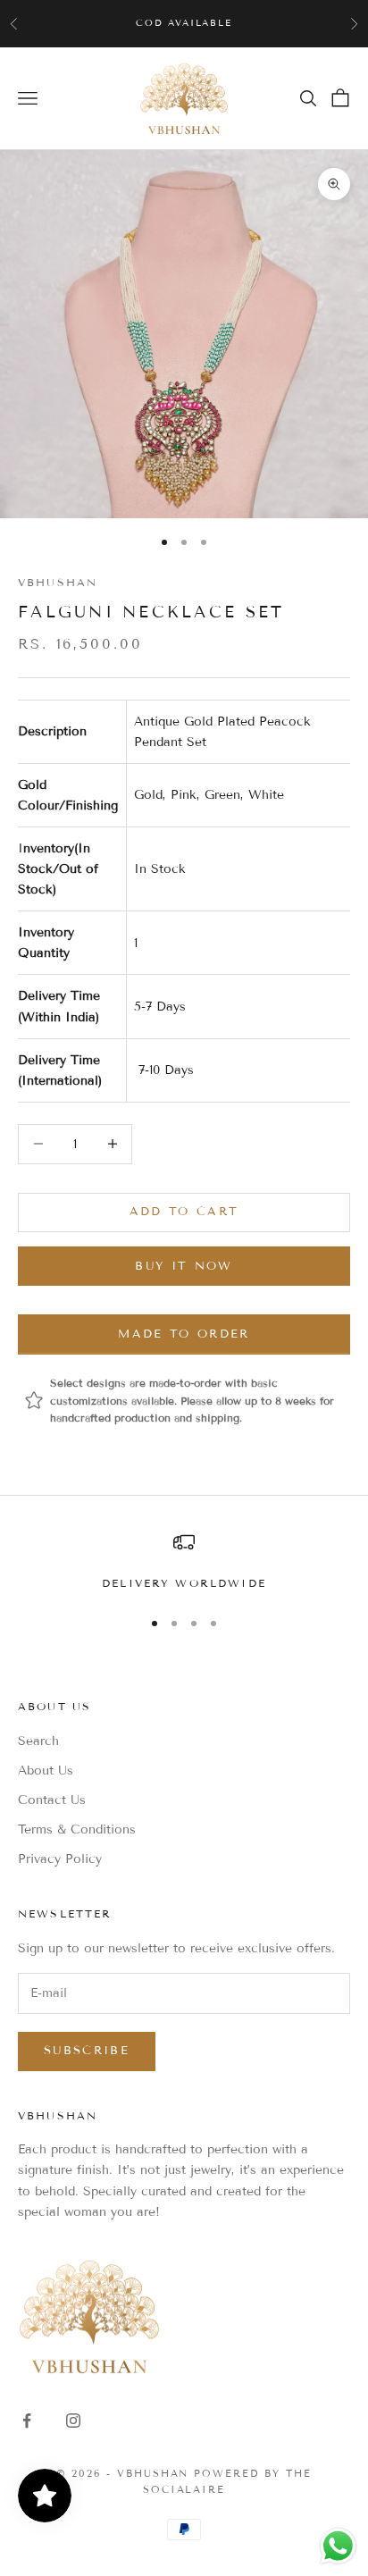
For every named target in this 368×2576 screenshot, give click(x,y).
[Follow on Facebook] (27, 2421)
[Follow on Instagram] (73, 2421)
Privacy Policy (60, 1859)
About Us (46, 1770)
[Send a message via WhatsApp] (338, 2546)
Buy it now (184, 1266)
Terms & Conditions (77, 1829)
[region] (184, 1562)
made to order (184, 1334)
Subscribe (87, 2051)
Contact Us (52, 1800)
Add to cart (184, 1212)
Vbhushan (58, 582)
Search (38, 1741)
